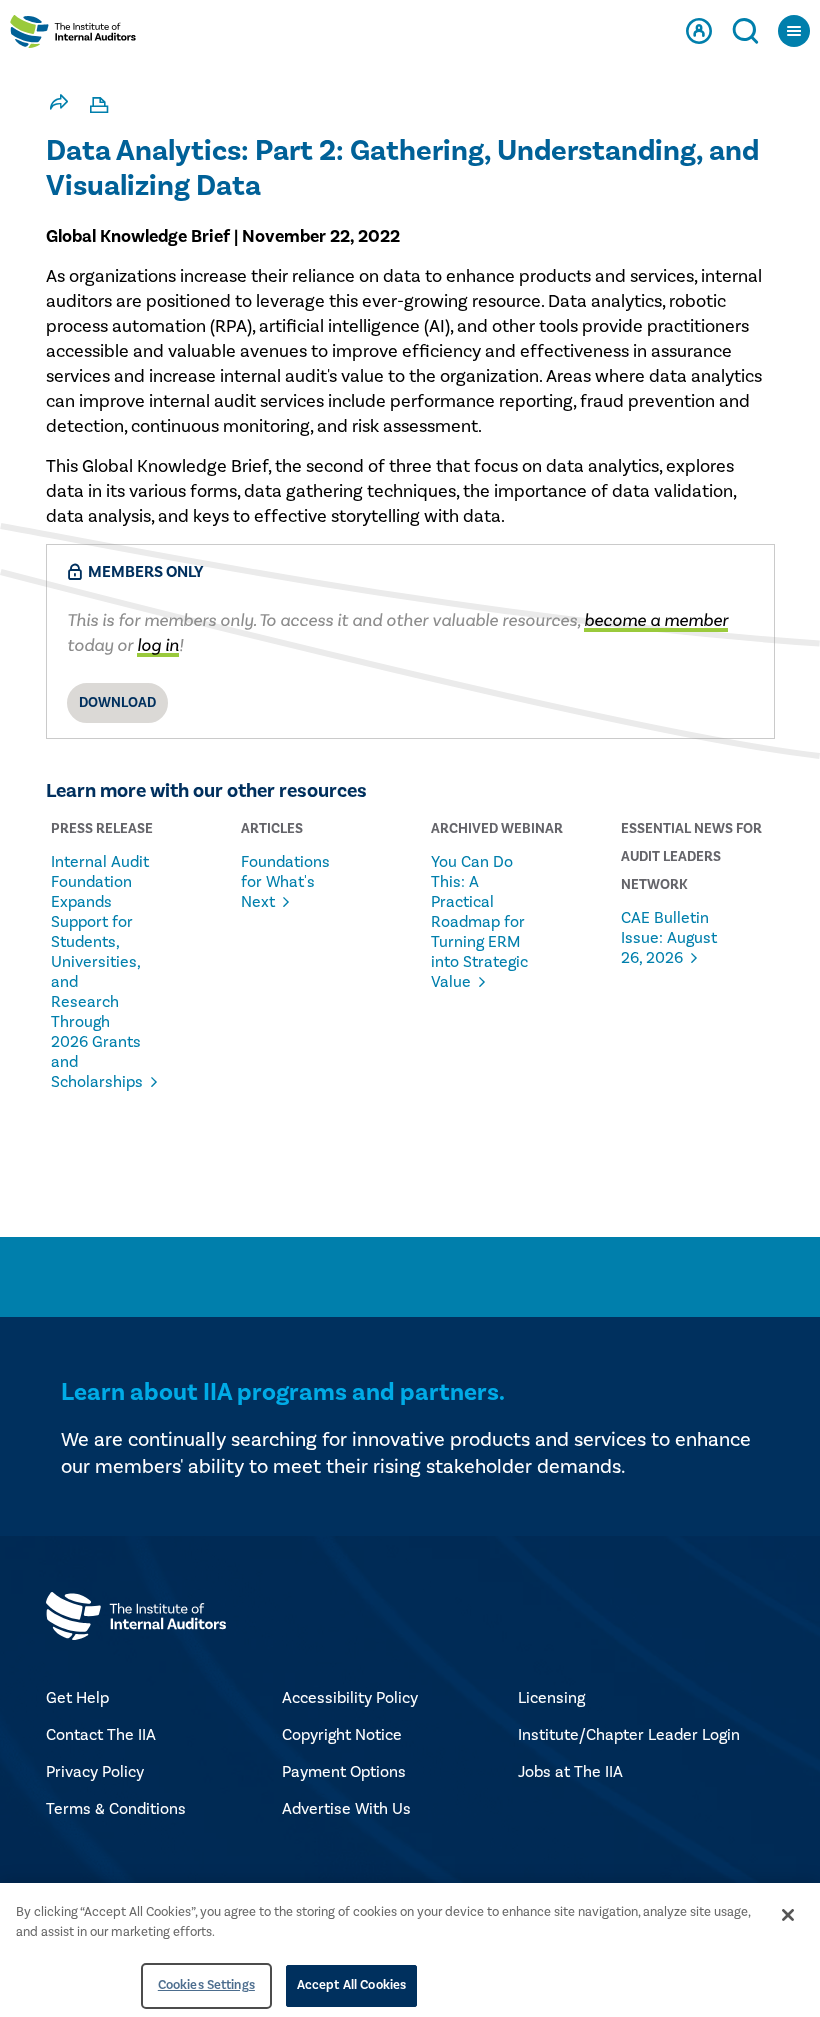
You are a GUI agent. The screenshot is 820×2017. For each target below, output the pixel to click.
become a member (656, 620)
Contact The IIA (101, 1735)
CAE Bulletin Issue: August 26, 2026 (669, 938)
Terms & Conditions (116, 1809)
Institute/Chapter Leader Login (629, 1735)
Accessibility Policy (350, 1698)
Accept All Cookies (351, 1985)
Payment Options (344, 1772)
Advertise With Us (346, 1809)
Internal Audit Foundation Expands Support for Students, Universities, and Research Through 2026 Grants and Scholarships (100, 972)
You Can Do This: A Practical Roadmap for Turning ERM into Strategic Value (479, 922)
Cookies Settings (206, 1985)
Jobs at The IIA (570, 1772)
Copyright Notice (342, 1735)
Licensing (551, 1698)
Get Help (77, 1698)
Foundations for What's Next (285, 882)
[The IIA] (73, 35)
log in (158, 645)
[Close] (788, 1915)
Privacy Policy (95, 1772)
